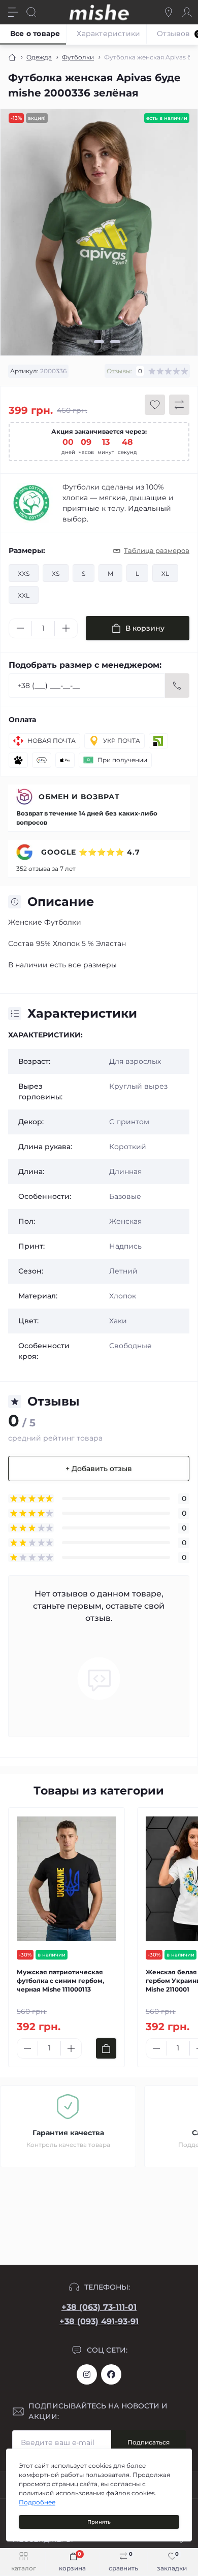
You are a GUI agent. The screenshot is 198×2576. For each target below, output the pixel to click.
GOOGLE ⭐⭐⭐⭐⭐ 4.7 (89, 852)
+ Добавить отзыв (99, 1469)
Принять (99, 2522)
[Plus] (66, 628)
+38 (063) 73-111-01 (99, 2307)
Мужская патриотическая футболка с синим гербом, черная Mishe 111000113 (60, 1981)
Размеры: (27, 550)
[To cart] (106, 2048)
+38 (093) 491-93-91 (99, 2321)
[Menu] (13, 12)
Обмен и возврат (79, 797)
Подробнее (37, 2502)
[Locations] (169, 12)
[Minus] (20, 628)
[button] (83, 342)
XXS (24, 574)
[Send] (177, 686)
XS (56, 574)
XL (165, 574)
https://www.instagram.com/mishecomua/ (87, 2374)
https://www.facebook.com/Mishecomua (111, 2374)
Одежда (39, 57)
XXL (24, 595)
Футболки (78, 57)
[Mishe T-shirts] (31, 503)
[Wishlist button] (155, 405)
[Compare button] (179, 405)
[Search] (31, 12)
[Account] (187, 12)
